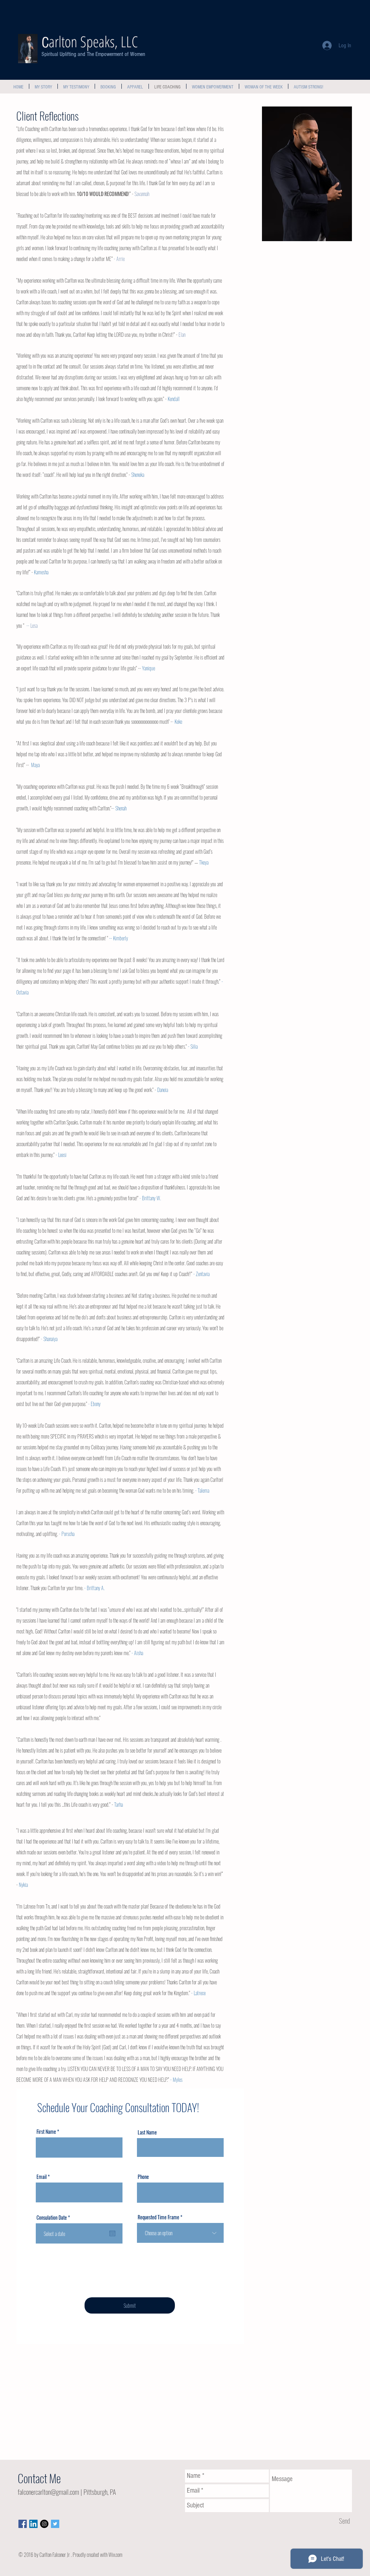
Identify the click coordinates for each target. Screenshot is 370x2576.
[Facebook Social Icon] (23, 2524)
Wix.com (115, 2555)
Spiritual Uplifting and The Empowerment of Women (93, 54)
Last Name (147, 2132)
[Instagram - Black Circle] (44, 2524)
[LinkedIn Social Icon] (33, 2524)
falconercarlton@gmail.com (48, 2492)
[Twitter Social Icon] (55, 2524)
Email (42, 2177)
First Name (46, 2132)
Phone (143, 2177)
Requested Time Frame (158, 2217)
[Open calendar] (112, 2233)
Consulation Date (54, 2218)
